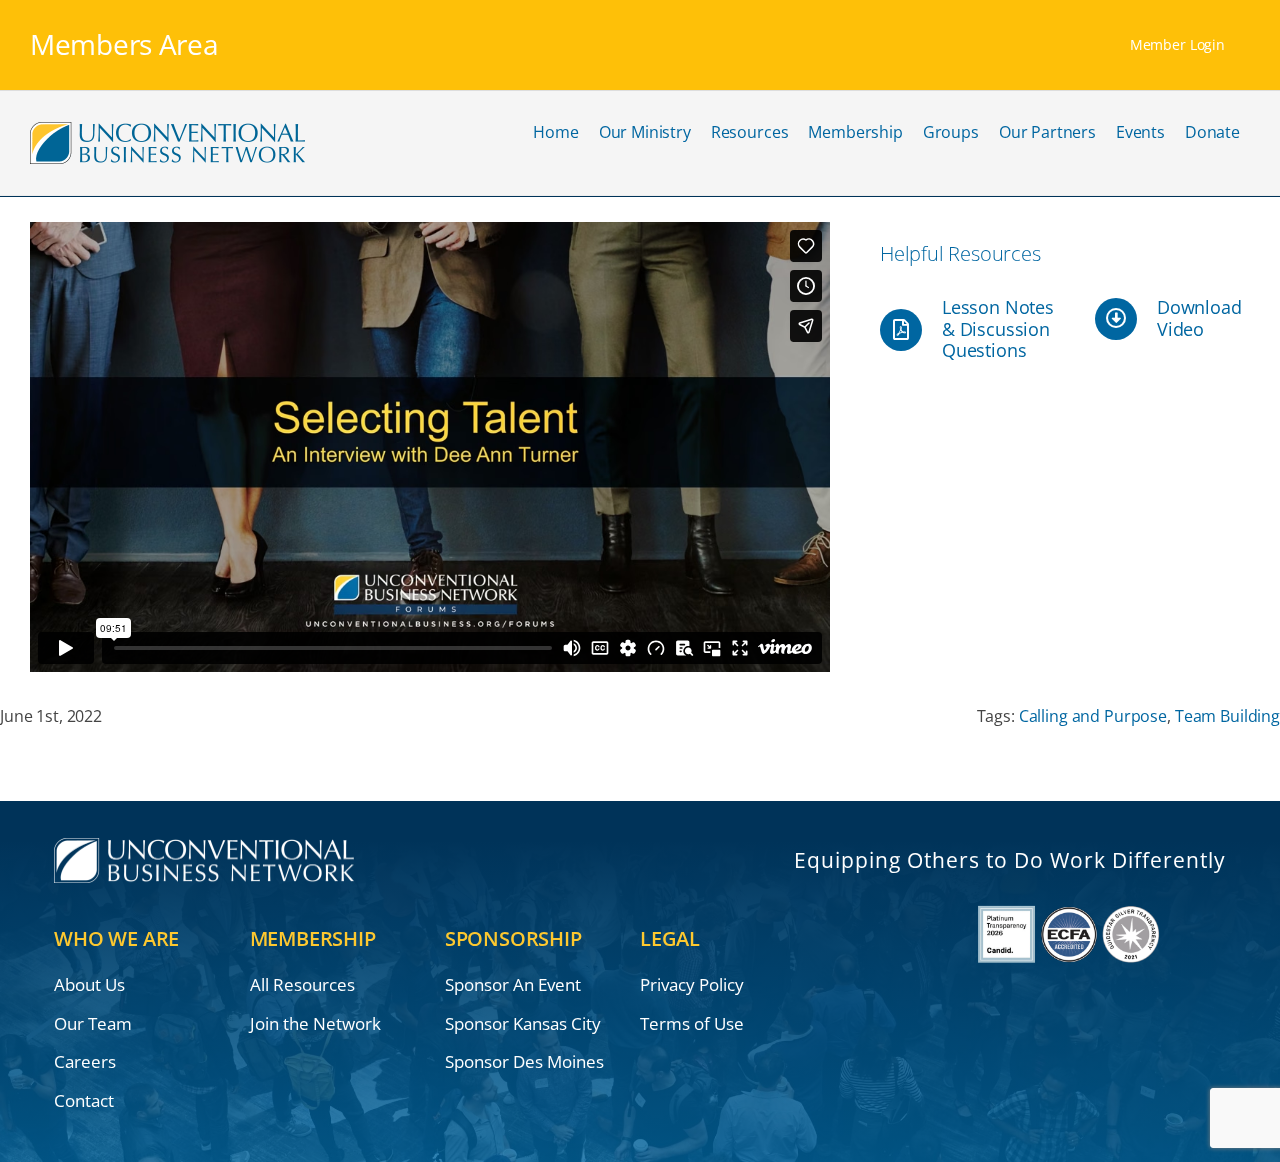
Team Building (1227, 716)
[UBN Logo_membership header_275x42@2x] (167, 128)
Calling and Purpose (1093, 716)
